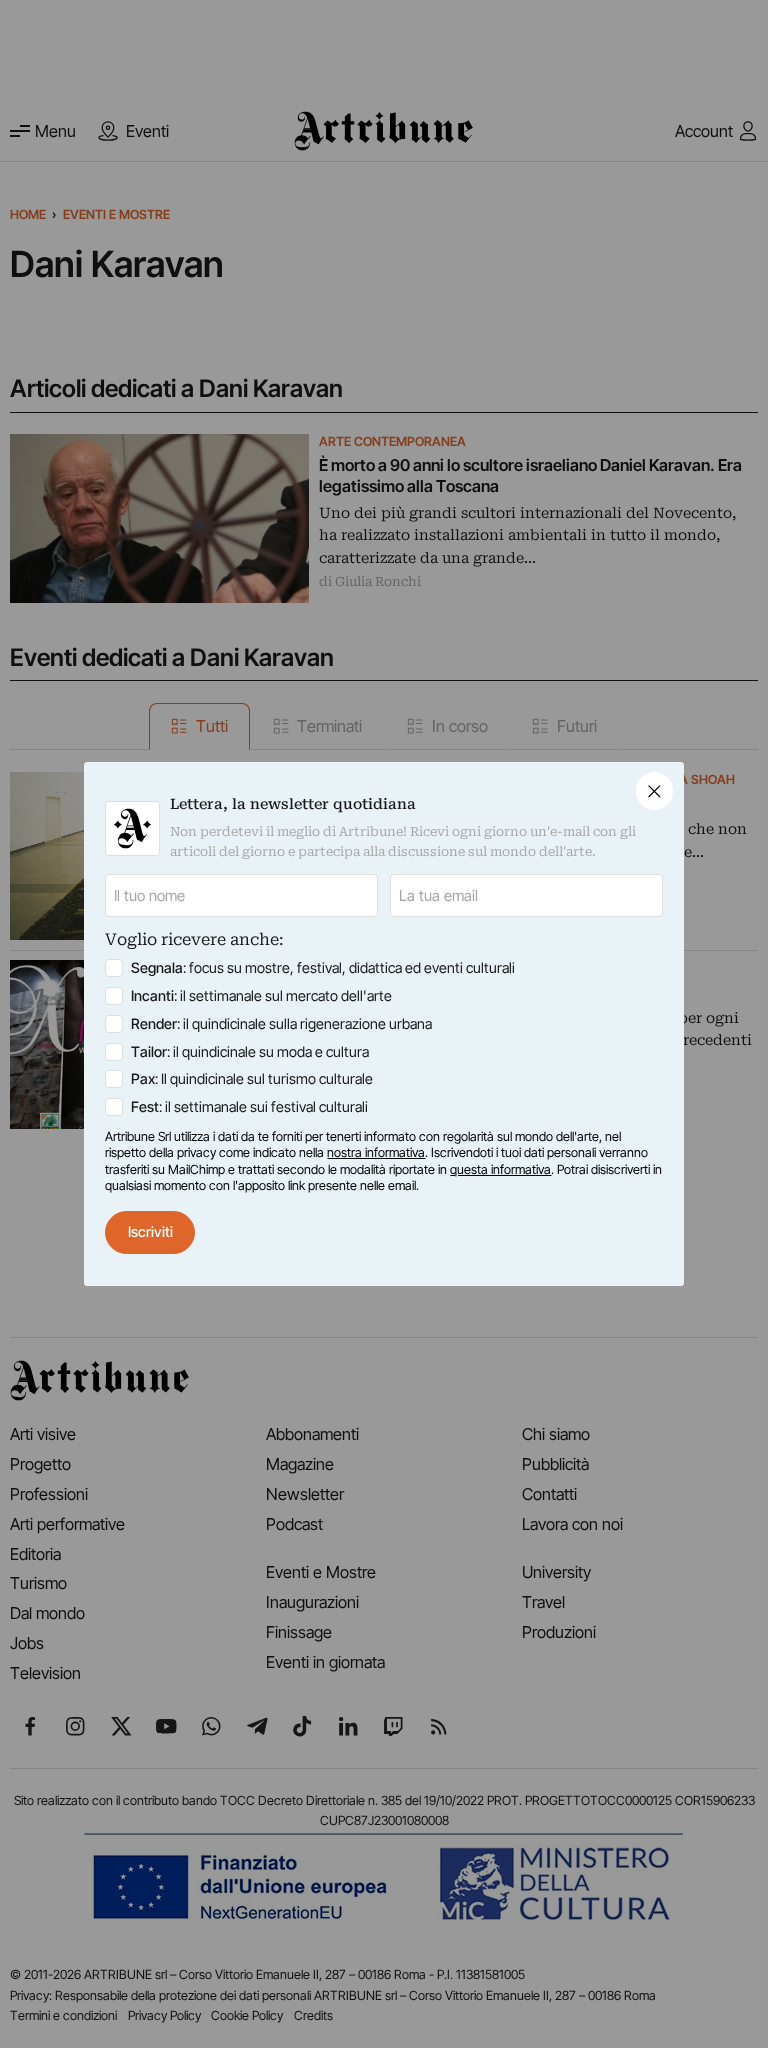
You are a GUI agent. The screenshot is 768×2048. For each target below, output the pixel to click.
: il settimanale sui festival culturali (249, 1106)
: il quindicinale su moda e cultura (250, 1051)
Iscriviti (150, 1231)
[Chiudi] (654, 790)
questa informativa (500, 1169)
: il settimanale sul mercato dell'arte (261, 995)
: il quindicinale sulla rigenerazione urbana (281, 1023)
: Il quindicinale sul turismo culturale (252, 1078)
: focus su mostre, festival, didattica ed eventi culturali (323, 967)
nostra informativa (376, 1152)
